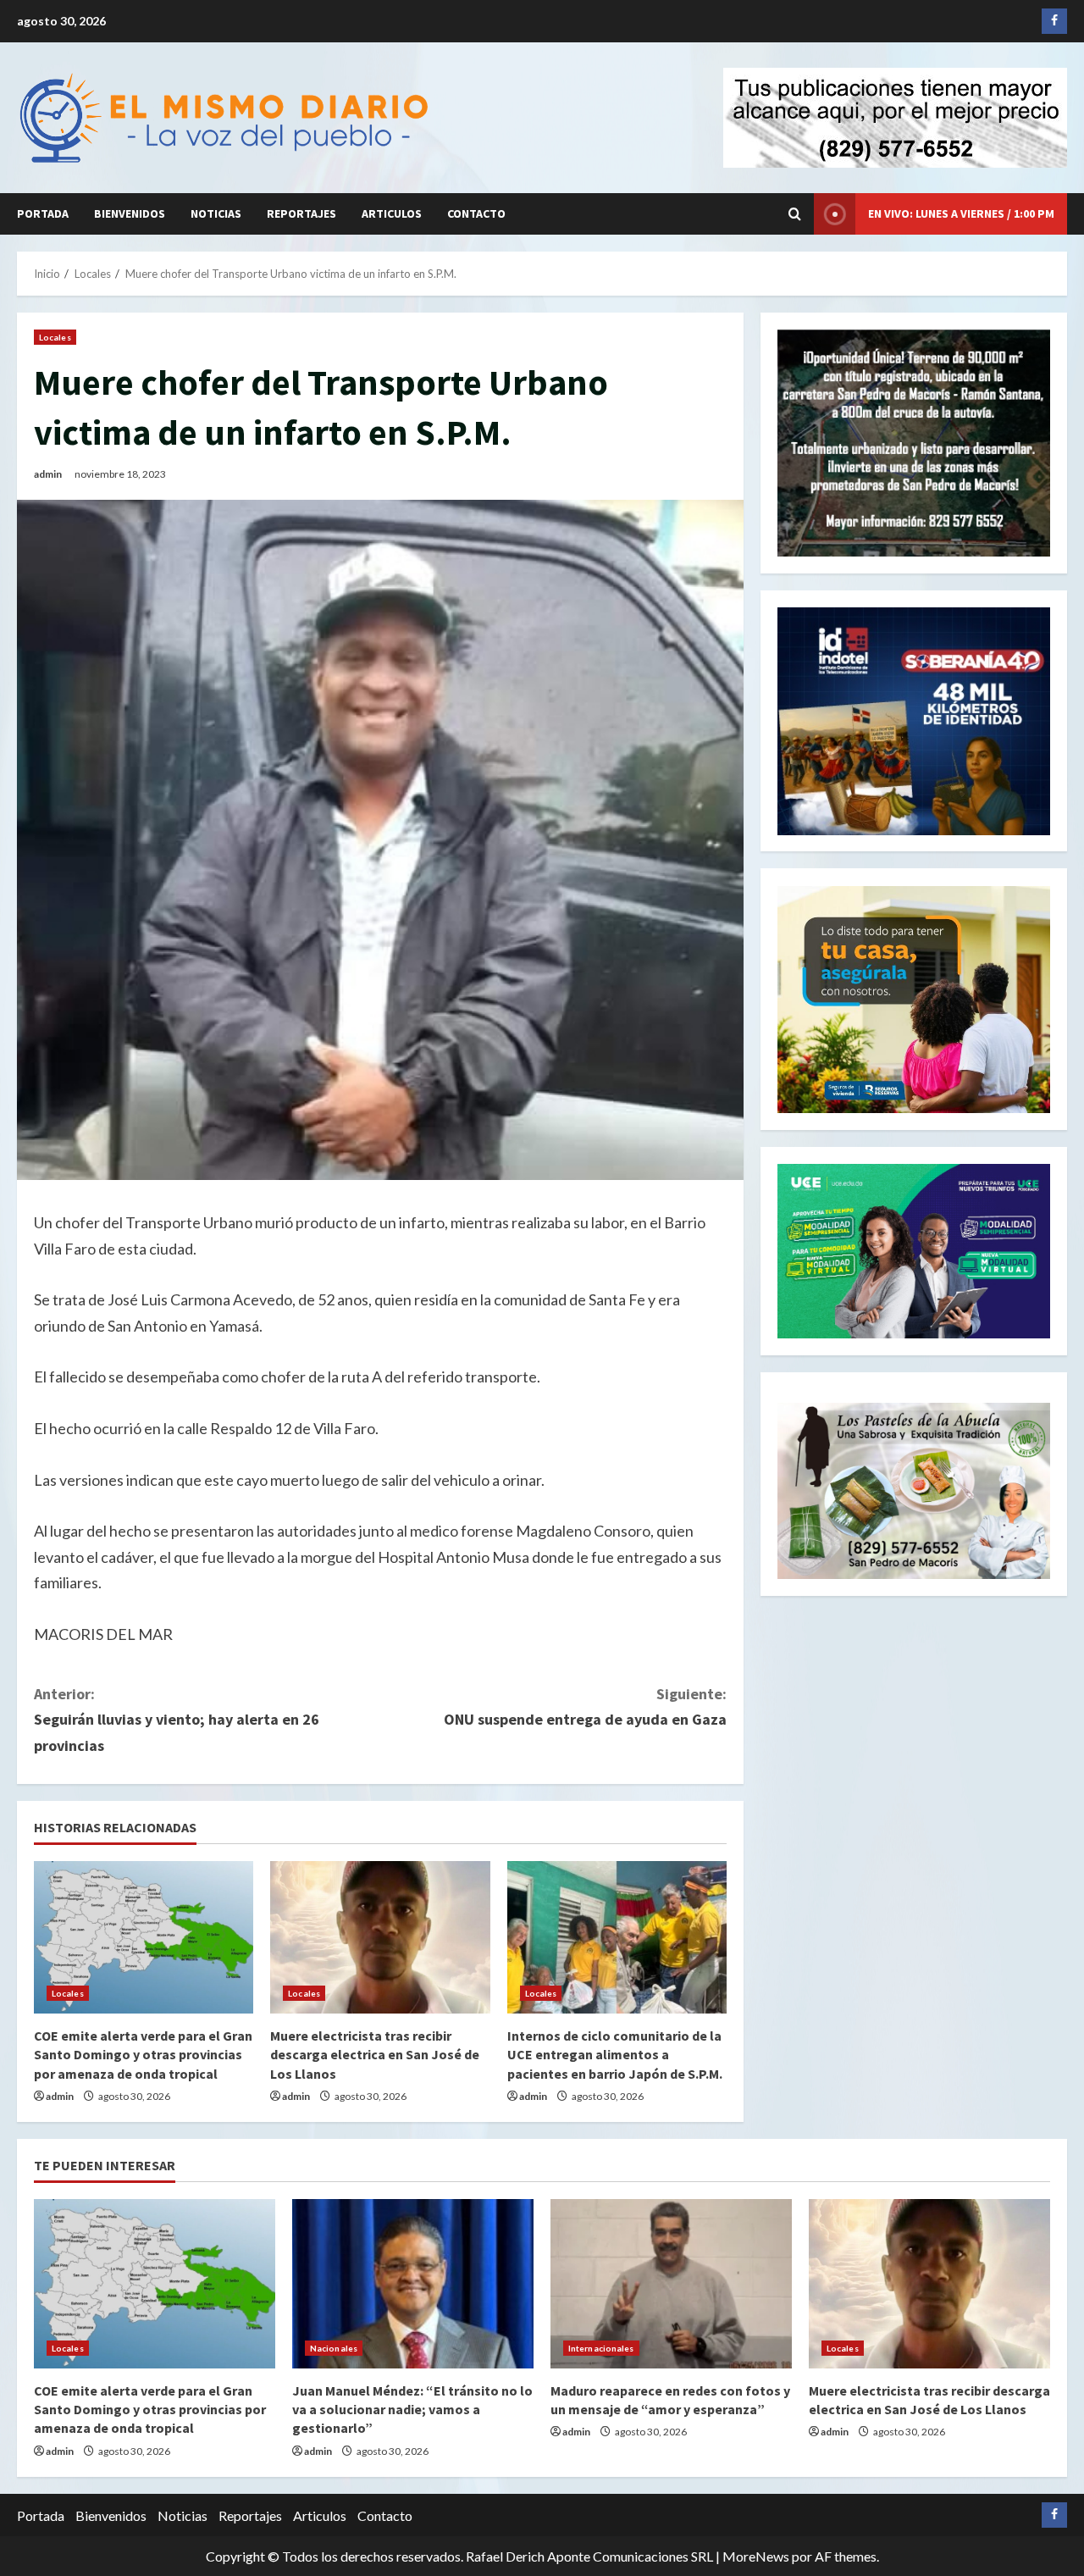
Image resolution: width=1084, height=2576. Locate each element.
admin (48, 474)
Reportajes (301, 213)
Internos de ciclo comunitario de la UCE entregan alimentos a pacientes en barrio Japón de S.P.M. (615, 2055)
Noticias (216, 213)
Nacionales (334, 2348)
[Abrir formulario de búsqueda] (795, 214)
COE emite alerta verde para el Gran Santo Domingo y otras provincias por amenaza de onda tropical (143, 2055)
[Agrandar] (1028, 1425)
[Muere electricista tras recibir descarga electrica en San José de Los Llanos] (380, 1937)
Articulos (392, 213)
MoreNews (756, 2556)
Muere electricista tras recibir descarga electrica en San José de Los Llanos (375, 2055)
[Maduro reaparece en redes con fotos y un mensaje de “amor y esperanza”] (671, 2284)
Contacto (476, 213)
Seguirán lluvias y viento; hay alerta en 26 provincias (177, 1720)
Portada (43, 213)
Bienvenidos (130, 213)
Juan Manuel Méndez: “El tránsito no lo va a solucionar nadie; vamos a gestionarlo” (412, 2410)
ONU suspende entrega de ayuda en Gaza (585, 1707)
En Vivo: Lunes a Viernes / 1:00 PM (961, 213)
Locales (55, 337)
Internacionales (601, 2348)
